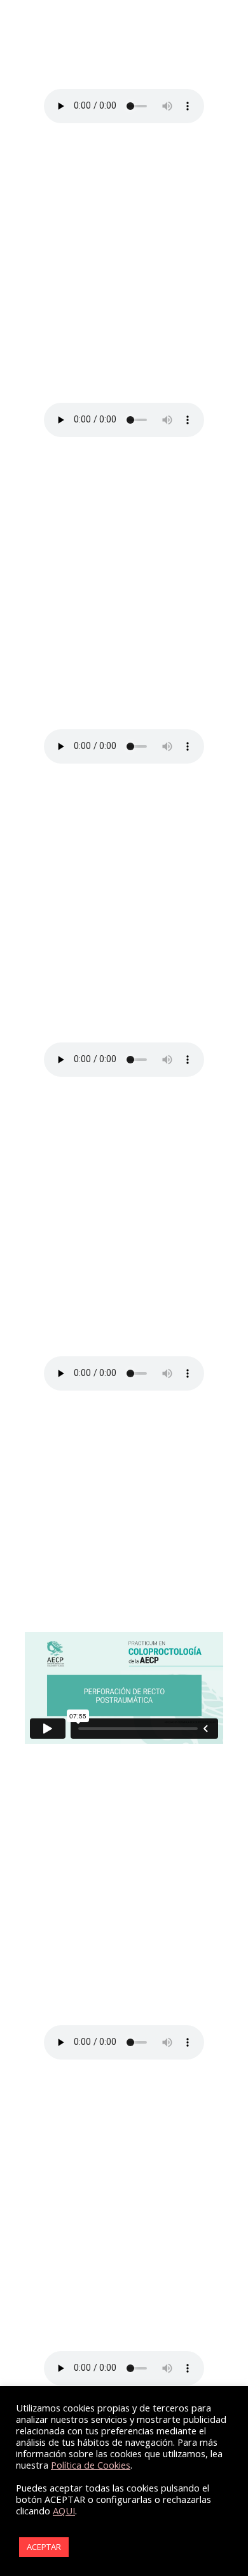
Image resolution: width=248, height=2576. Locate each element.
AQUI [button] (64, 2511)
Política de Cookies (91, 2465)
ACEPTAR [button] (44, 2547)
